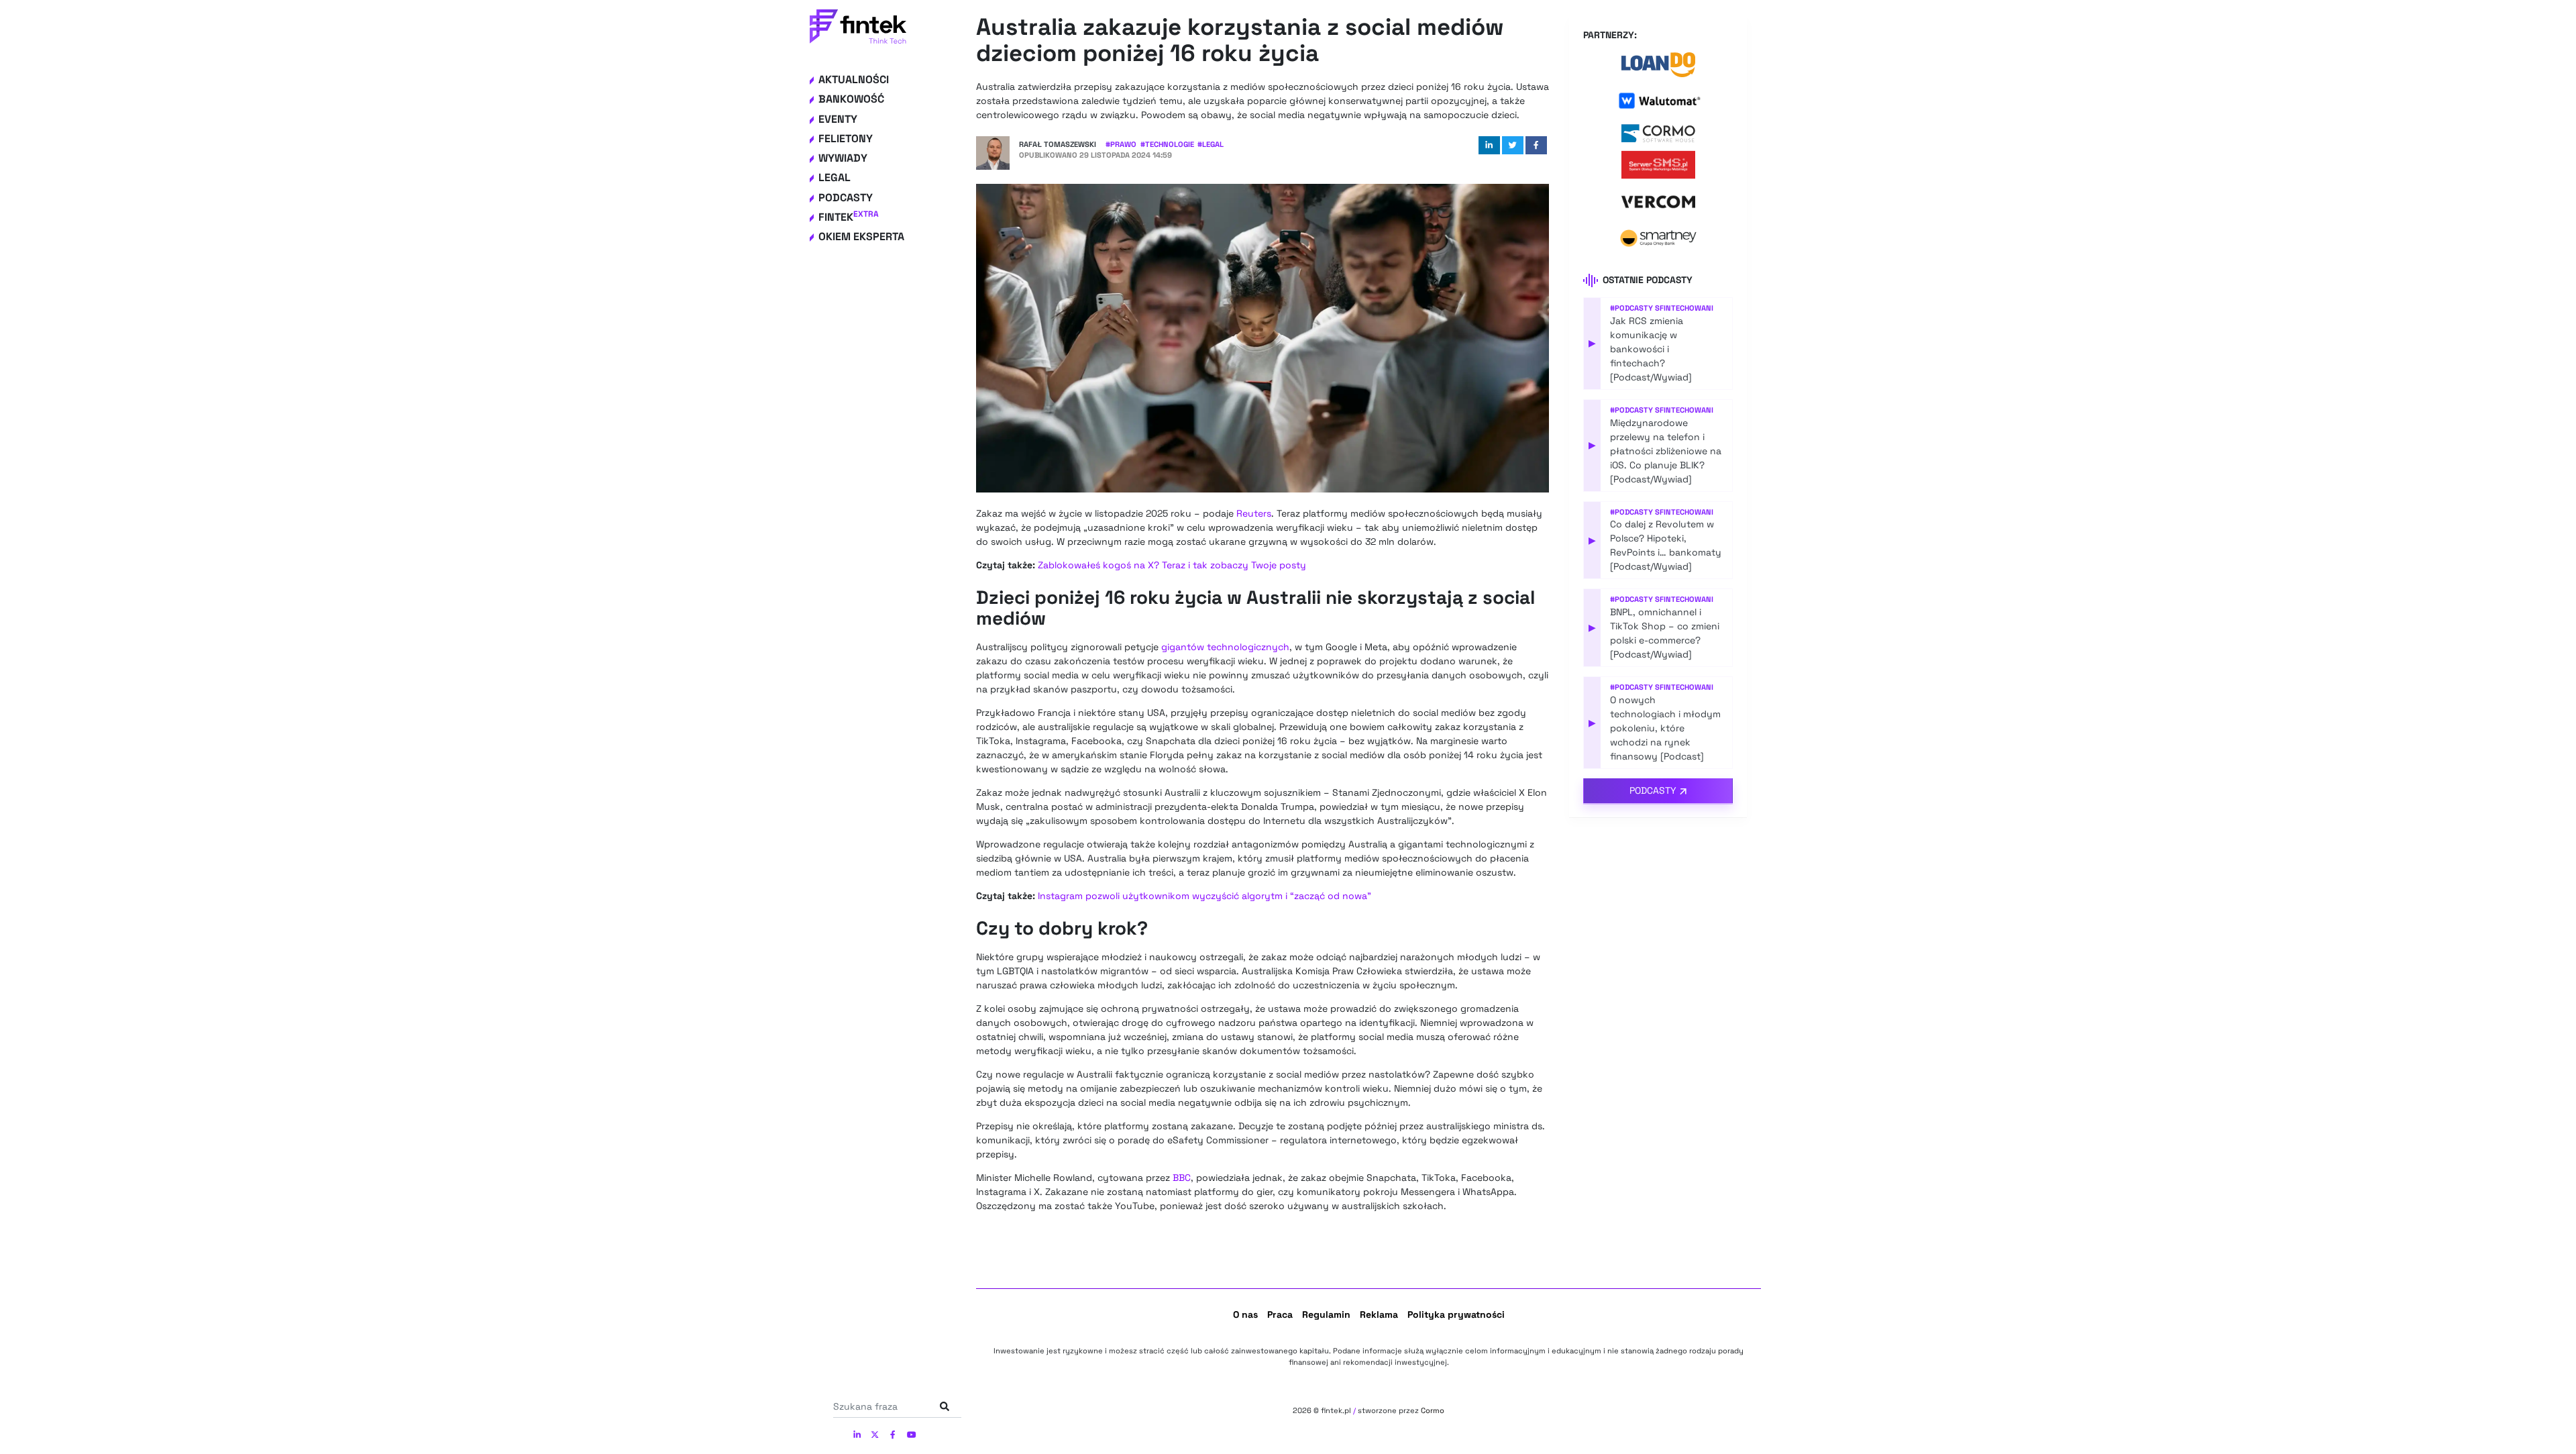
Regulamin (1326, 1314)
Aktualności (854, 80)
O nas (1245, 1314)
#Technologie (1167, 144)
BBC (1182, 1178)
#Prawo (1121, 144)
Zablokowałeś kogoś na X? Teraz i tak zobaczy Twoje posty (1172, 565)
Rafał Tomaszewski (1058, 144)
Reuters (1254, 513)
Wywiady (843, 158)
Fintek (849, 217)
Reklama (1379, 1314)
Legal (835, 177)
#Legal (1211, 144)
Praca (1280, 1314)
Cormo (1433, 1410)
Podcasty (846, 198)
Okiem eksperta (861, 237)
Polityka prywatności (1456, 1314)
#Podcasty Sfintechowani (1662, 308)
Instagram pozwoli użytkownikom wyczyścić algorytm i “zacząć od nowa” (1204, 896)
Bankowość (851, 99)
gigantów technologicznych (1225, 647)
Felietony (846, 139)
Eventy (838, 119)
